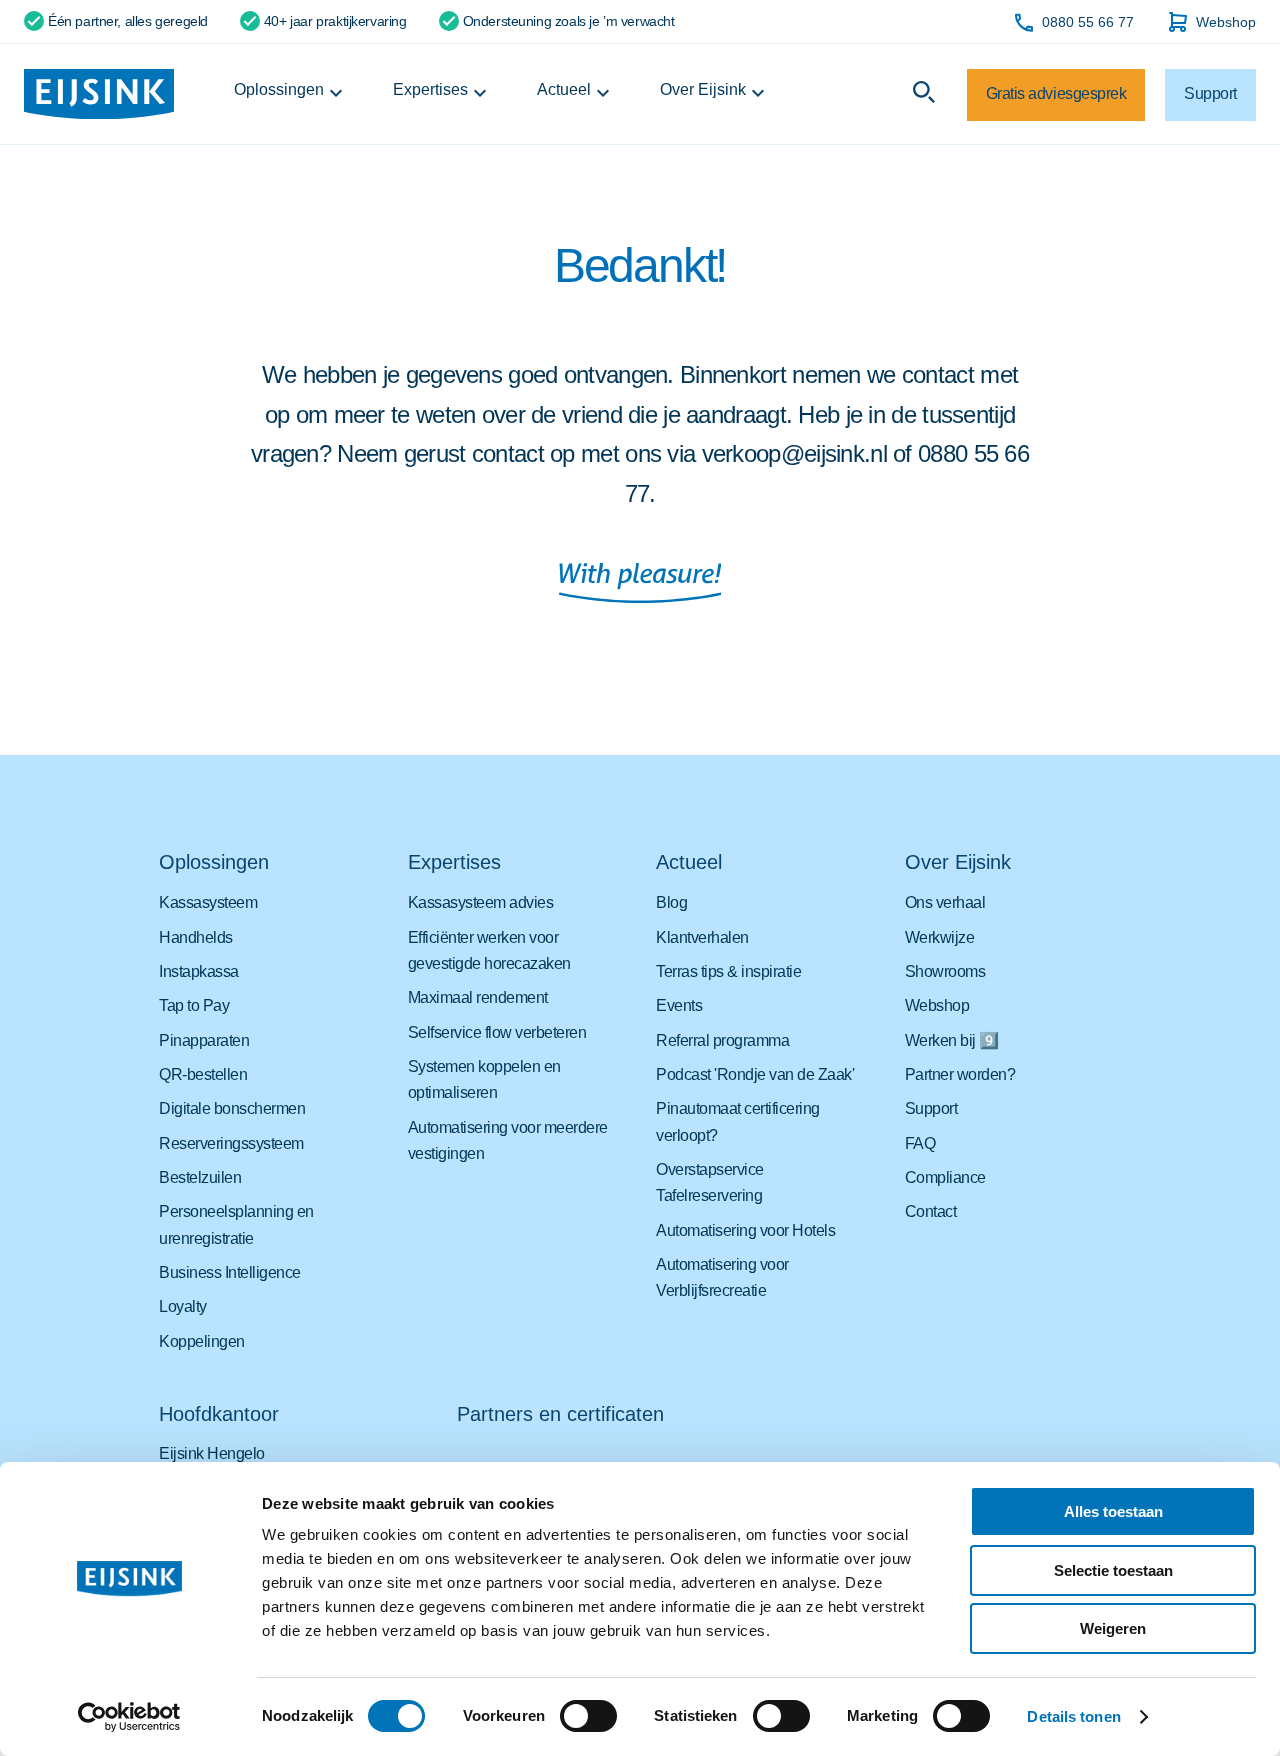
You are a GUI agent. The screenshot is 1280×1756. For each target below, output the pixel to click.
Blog (671, 902)
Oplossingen (279, 89)
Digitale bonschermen (232, 1108)
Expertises (430, 89)
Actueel (564, 89)
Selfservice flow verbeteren (497, 1032)
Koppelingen (202, 1341)
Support (931, 1108)
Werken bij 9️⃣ (952, 1040)
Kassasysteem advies (481, 902)
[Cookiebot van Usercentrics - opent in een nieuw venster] (129, 1717)
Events (679, 1005)
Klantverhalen (702, 937)
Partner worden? (960, 1074)
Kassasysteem (208, 902)
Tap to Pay (194, 1005)
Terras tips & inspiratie (728, 971)
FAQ (920, 1143)
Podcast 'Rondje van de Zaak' (755, 1074)
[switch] (588, 1716)
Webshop (1226, 22)
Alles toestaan (1113, 1511)
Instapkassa (199, 971)
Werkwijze (940, 937)
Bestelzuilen (200, 1177)
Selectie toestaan (1113, 1570)
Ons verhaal (945, 902)
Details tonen (1073, 1716)
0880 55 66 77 (1088, 22)
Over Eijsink (703, 89)
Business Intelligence (230, 1272)
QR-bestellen (203, 1074)
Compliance (945, 1177)
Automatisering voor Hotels (745, 1230)
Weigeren (1113, 1628)
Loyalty (183, 1306)
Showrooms (945, 971)
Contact (931, 1211)
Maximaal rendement (478, 997)
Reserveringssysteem (231, 1143)
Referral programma (722, 1040)
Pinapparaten (204, 1040)
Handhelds (196, 937)
